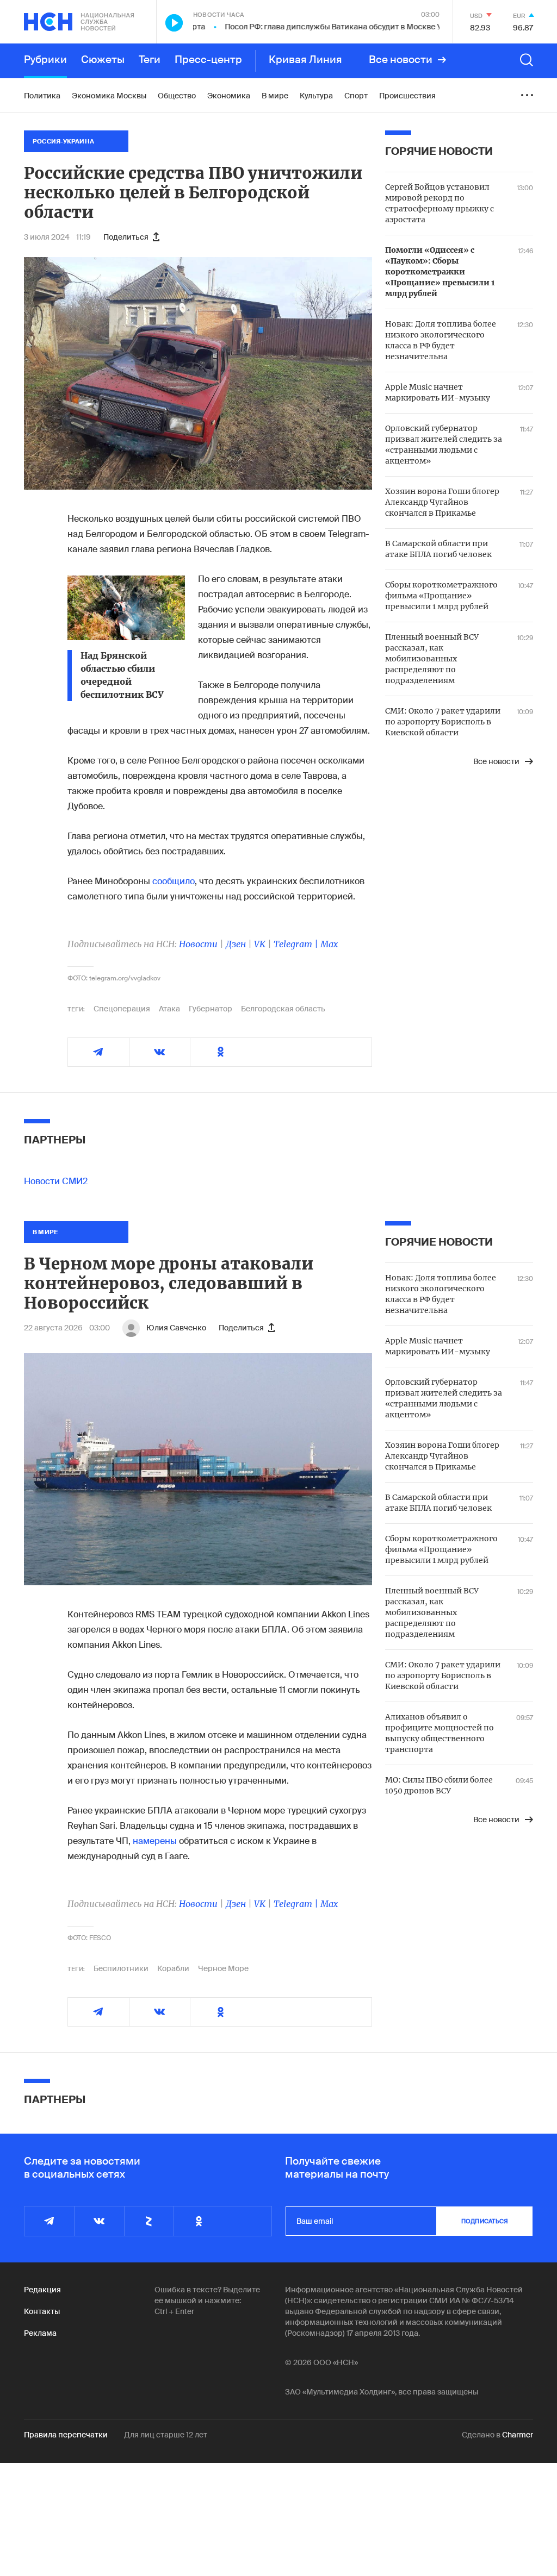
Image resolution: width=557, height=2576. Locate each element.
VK (260, 944)
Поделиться (126, 237)
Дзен (236, 944)
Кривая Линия (305, 60)
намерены (155, 1841)
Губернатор (211, 1009)
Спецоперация (122, 1009)
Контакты (42, 2311)
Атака (169, 1009)
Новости (198, 944)
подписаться (485, 2221)
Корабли (173, 1968)
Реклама (40, 2333)
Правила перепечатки (66, 2435)
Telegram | (297, 944)
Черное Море (223, 1968)
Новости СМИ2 (56, 1181)
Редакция (42, 2290)
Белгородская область (283, 1009)
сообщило (174, 881)
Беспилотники (121, 1968)
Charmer (518, 2435)
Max (329, 944)
